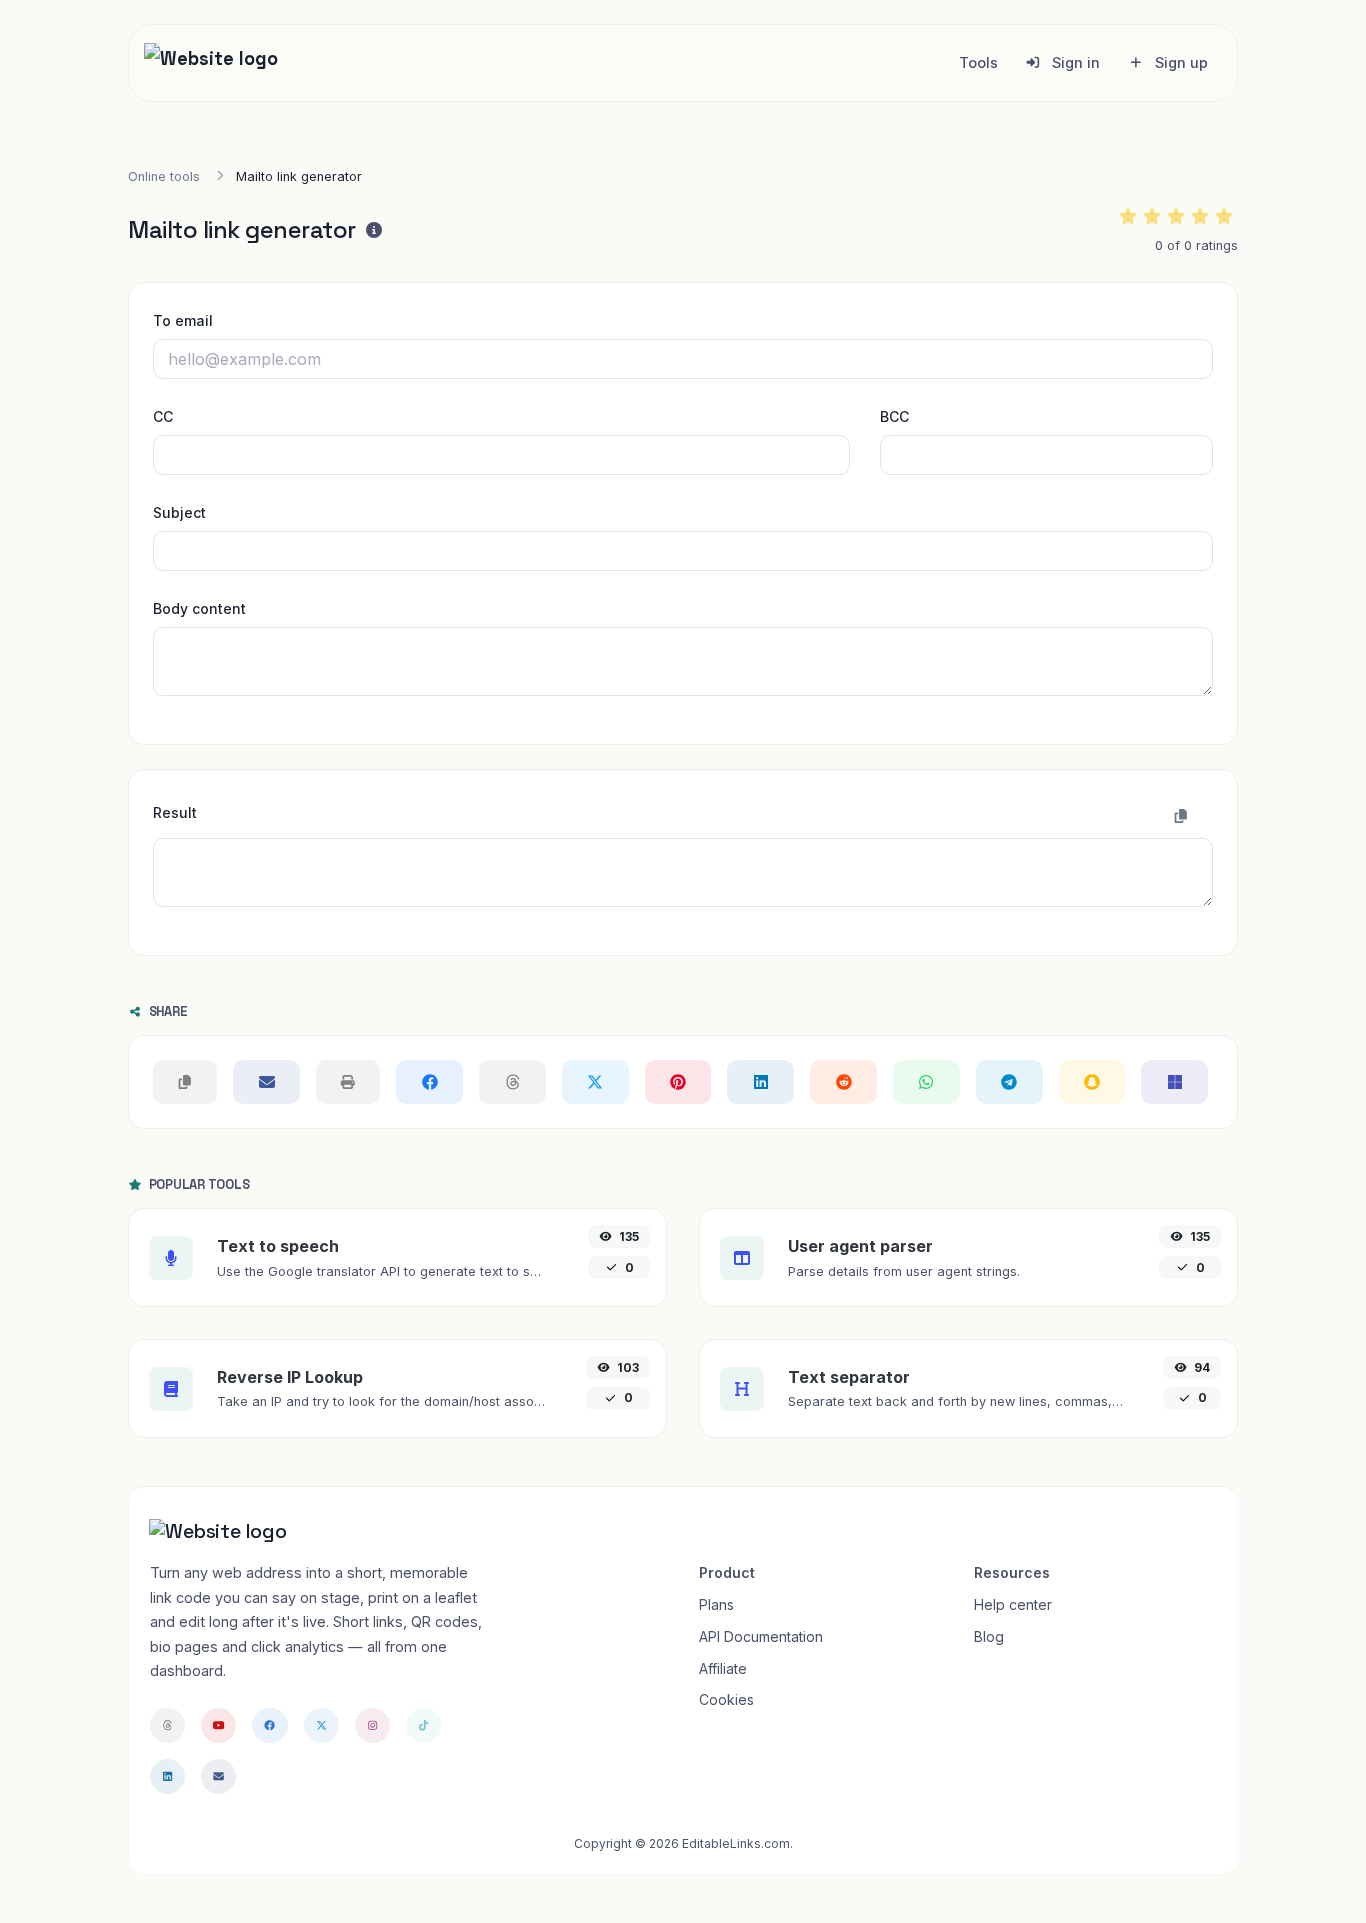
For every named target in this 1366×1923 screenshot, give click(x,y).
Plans (716, 1604)
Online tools (164, 176)
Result (175, 812)
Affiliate (723, 1668)
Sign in (1074, 62)
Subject (179, 512)
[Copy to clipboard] (1181, 816)
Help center (1013, 1604)
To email (183, 320)
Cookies (726, 1699)
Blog (989, 1636)
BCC (894, 416)
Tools (978, 62)
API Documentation (761, 1636)
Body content (199, 608)
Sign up (1179, 62)
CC (163, 416)
